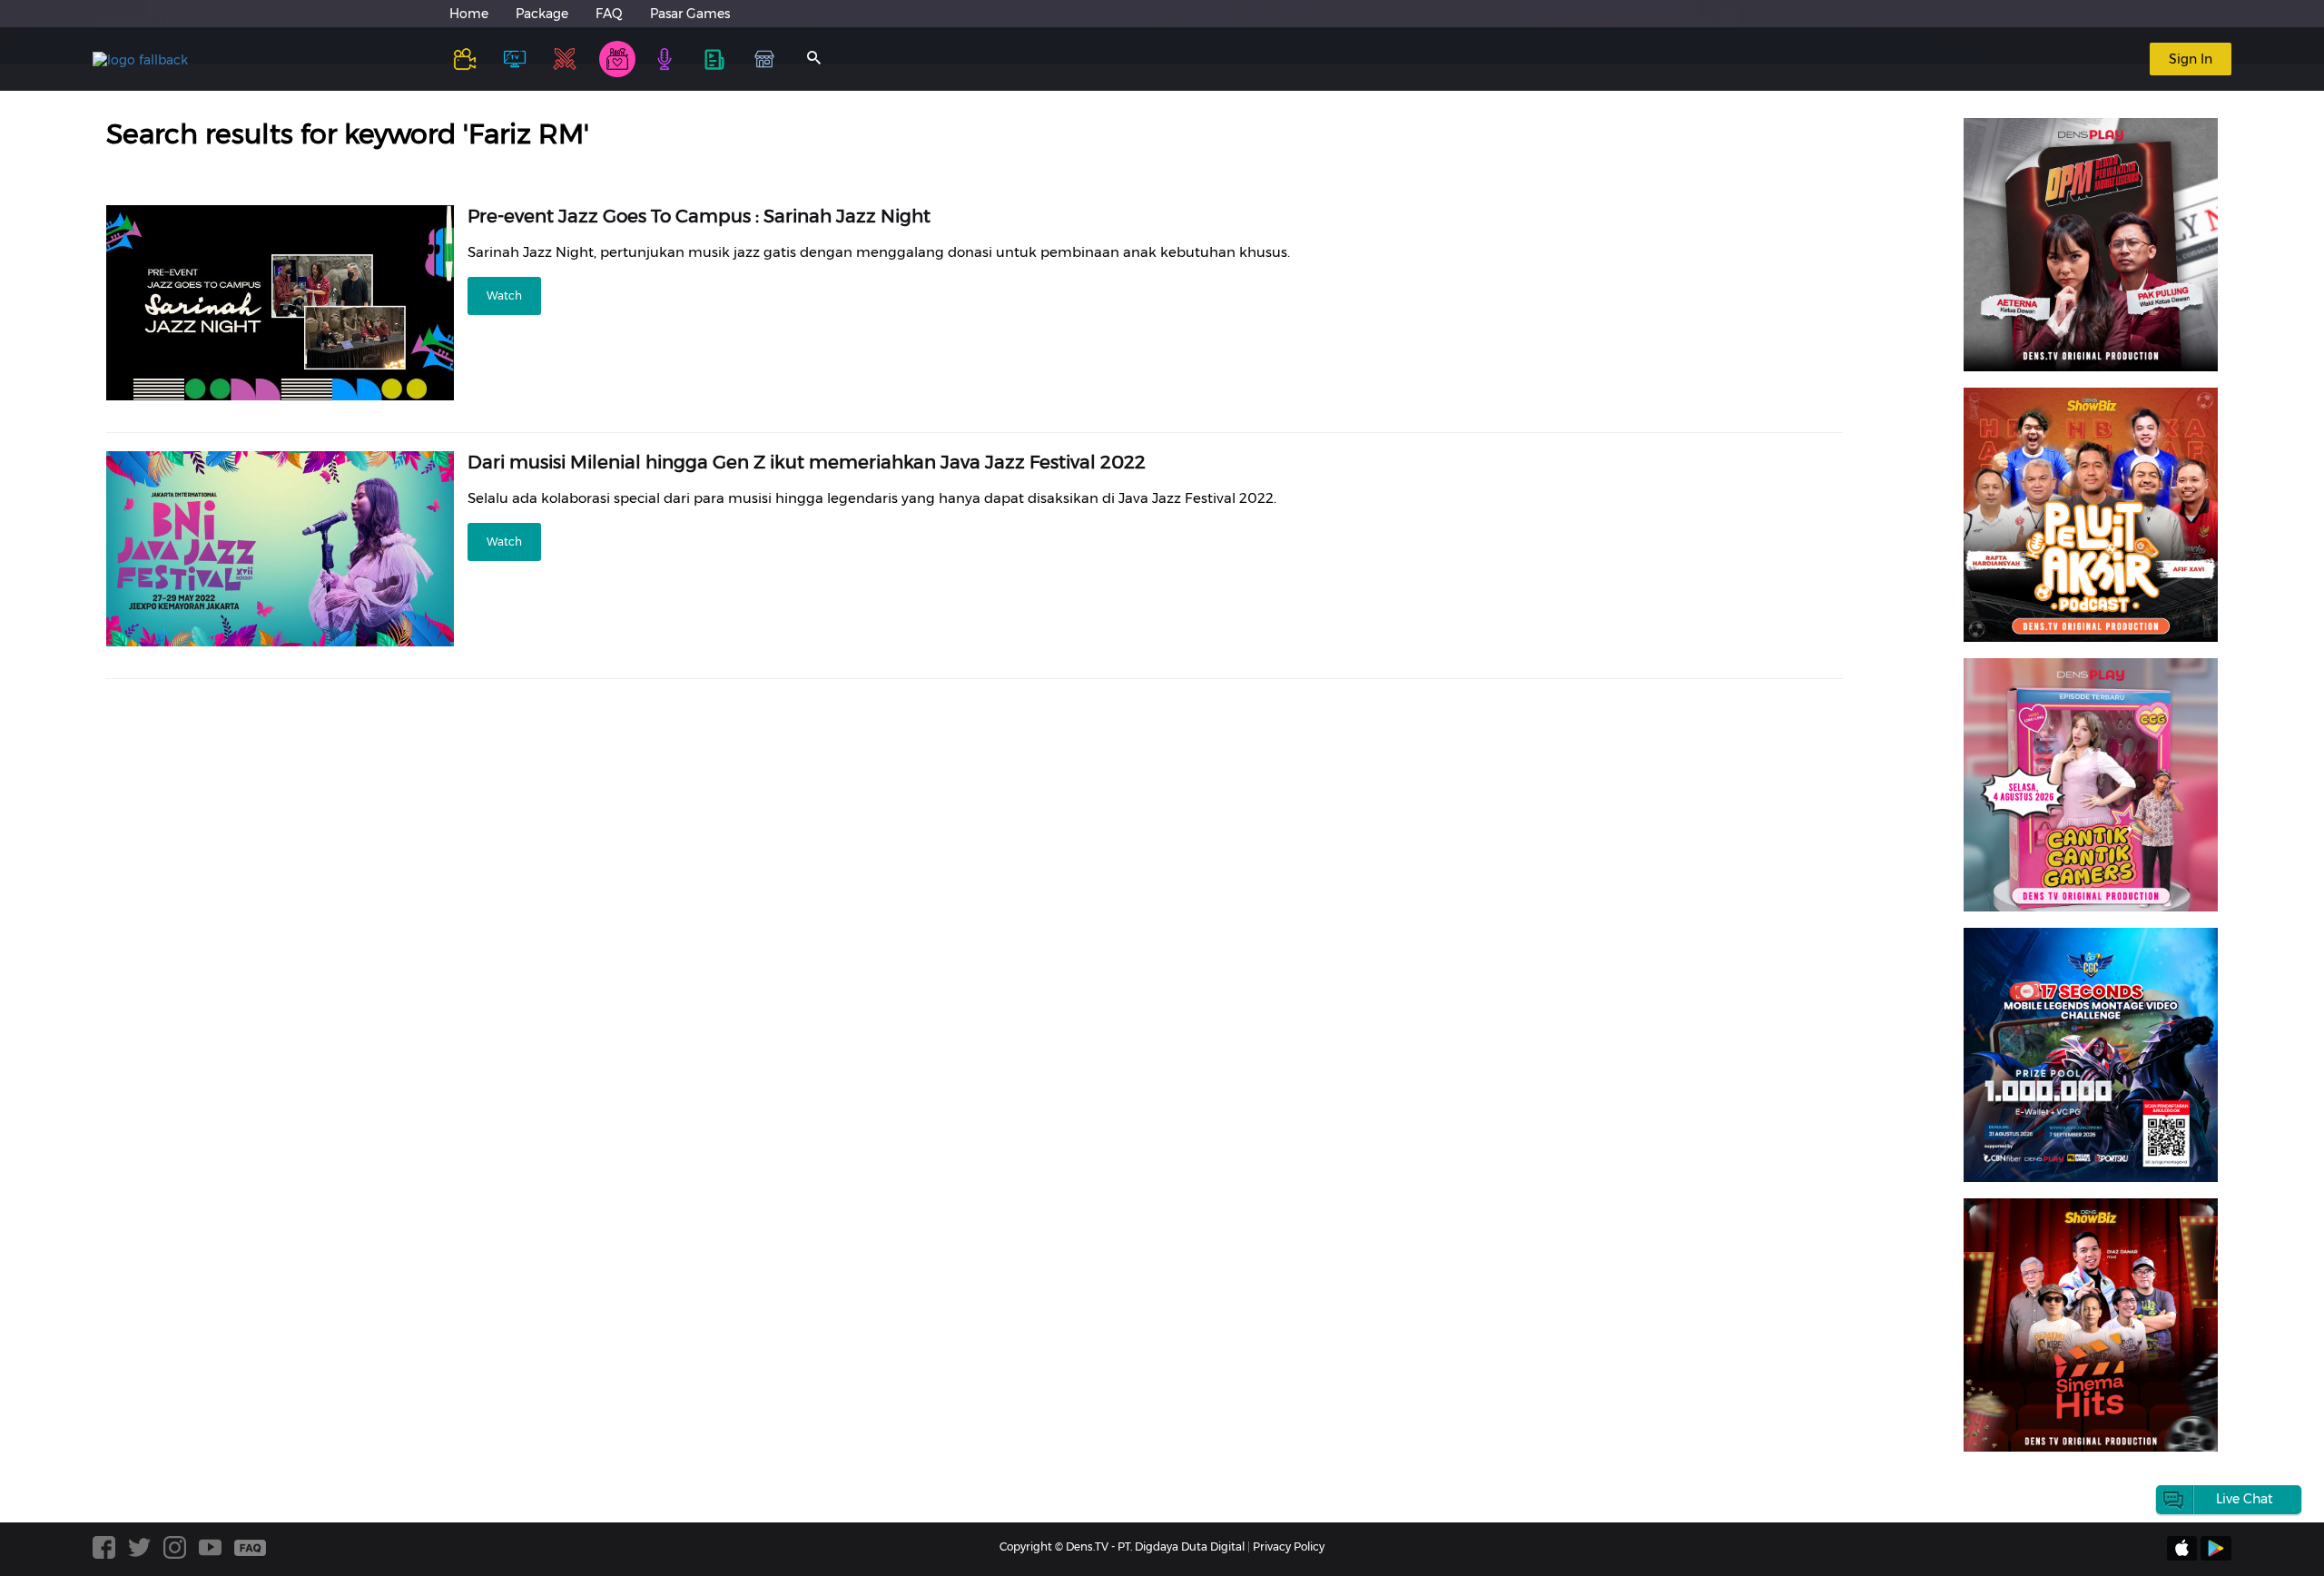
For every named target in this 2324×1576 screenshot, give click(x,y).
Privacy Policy (1289, 1546)
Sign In (2191, 59)
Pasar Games (690, 14)
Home (469, 14)
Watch (504, 295)
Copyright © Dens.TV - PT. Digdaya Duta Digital (1122, 1546)
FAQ (609, 14)
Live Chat (2245, 1499)
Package (542, 14)
